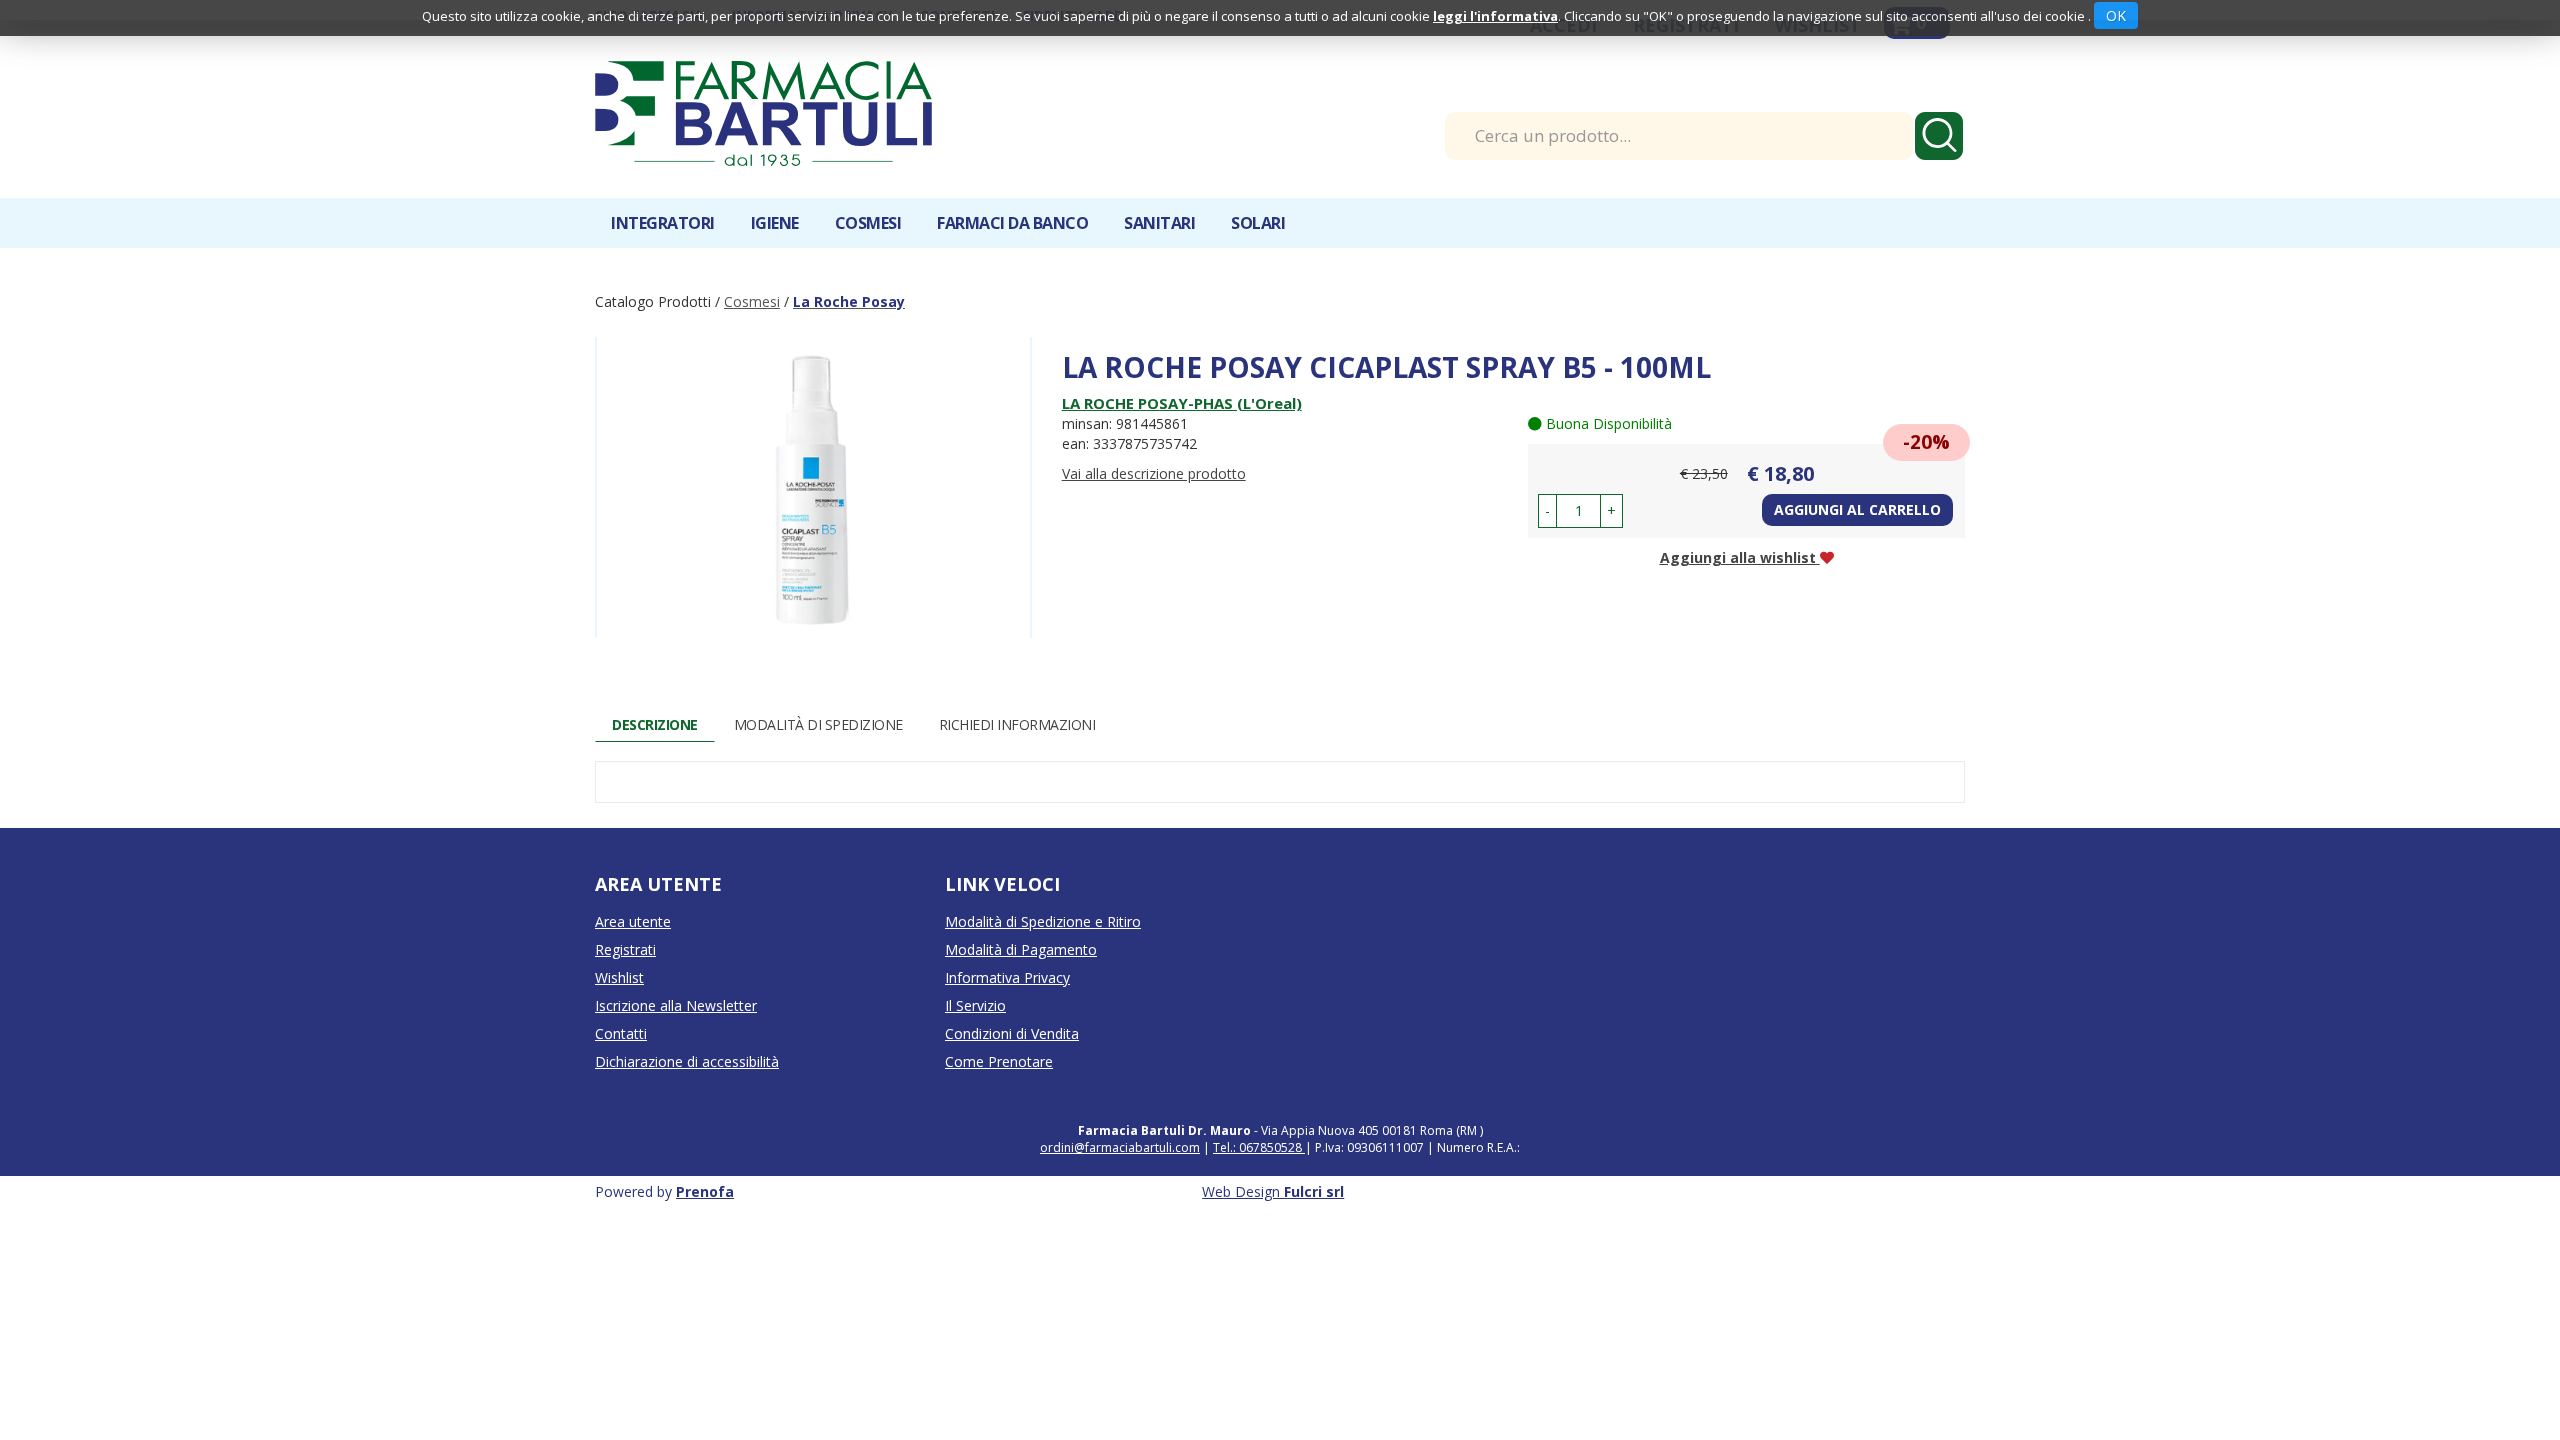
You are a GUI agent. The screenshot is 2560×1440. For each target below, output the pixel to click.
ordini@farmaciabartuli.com (1120, 1147)
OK (2116, 15)
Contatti (621, 1033)
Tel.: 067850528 (1259, 1147)
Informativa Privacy (1007, 977)
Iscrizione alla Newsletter (676, 1005)
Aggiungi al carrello (1857, 509)
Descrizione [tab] (655, 724)
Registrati (625, 949)
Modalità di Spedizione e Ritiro (1043, 921)
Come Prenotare (999, 1061)
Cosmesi (752, 301)
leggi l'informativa (1495, 16)
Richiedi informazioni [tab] (1017, 724)
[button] (1547, 511)
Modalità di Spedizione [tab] (818, 724)
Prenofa (705, 1191)
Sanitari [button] (1159, 223)
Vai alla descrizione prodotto (1154, 473)
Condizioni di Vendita (1012, 1033)
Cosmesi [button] (868, 223)
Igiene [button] (775, 223)
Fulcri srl (1314, 1191)
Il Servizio (975, 1005)
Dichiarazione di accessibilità (687, 1061)
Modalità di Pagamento (1021, 949)
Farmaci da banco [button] (1012, 223)
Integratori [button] (663, 223)
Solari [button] (1258, 223)
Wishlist (619, 977)
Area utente (633, 921)
